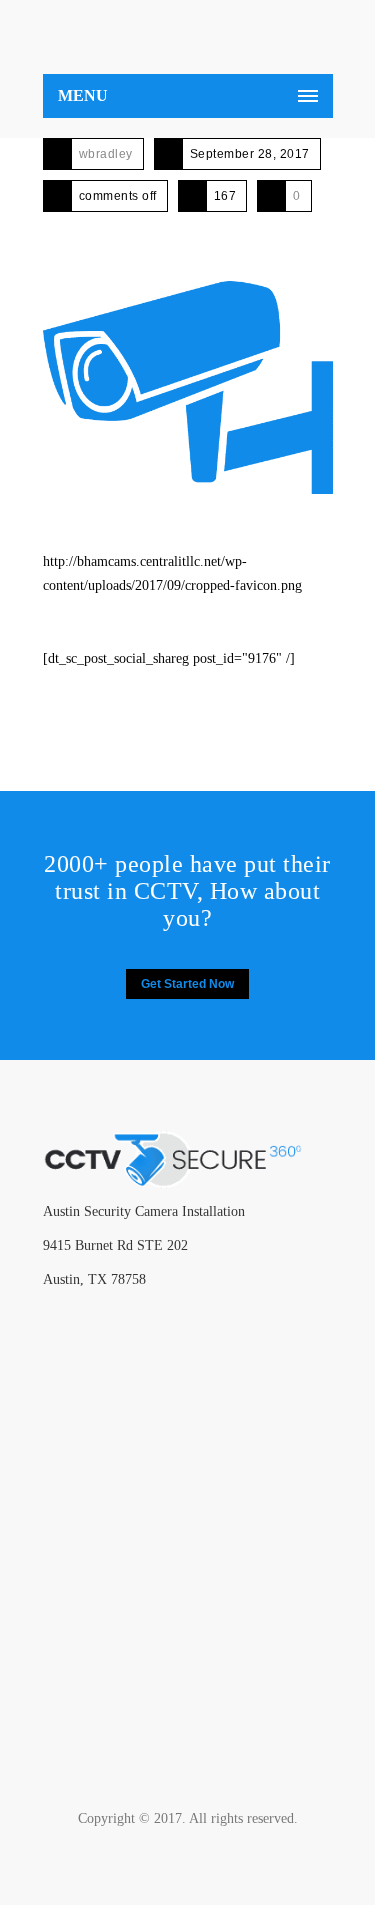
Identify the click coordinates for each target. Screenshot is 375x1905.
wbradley (106, 154)
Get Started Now (187, 984)
